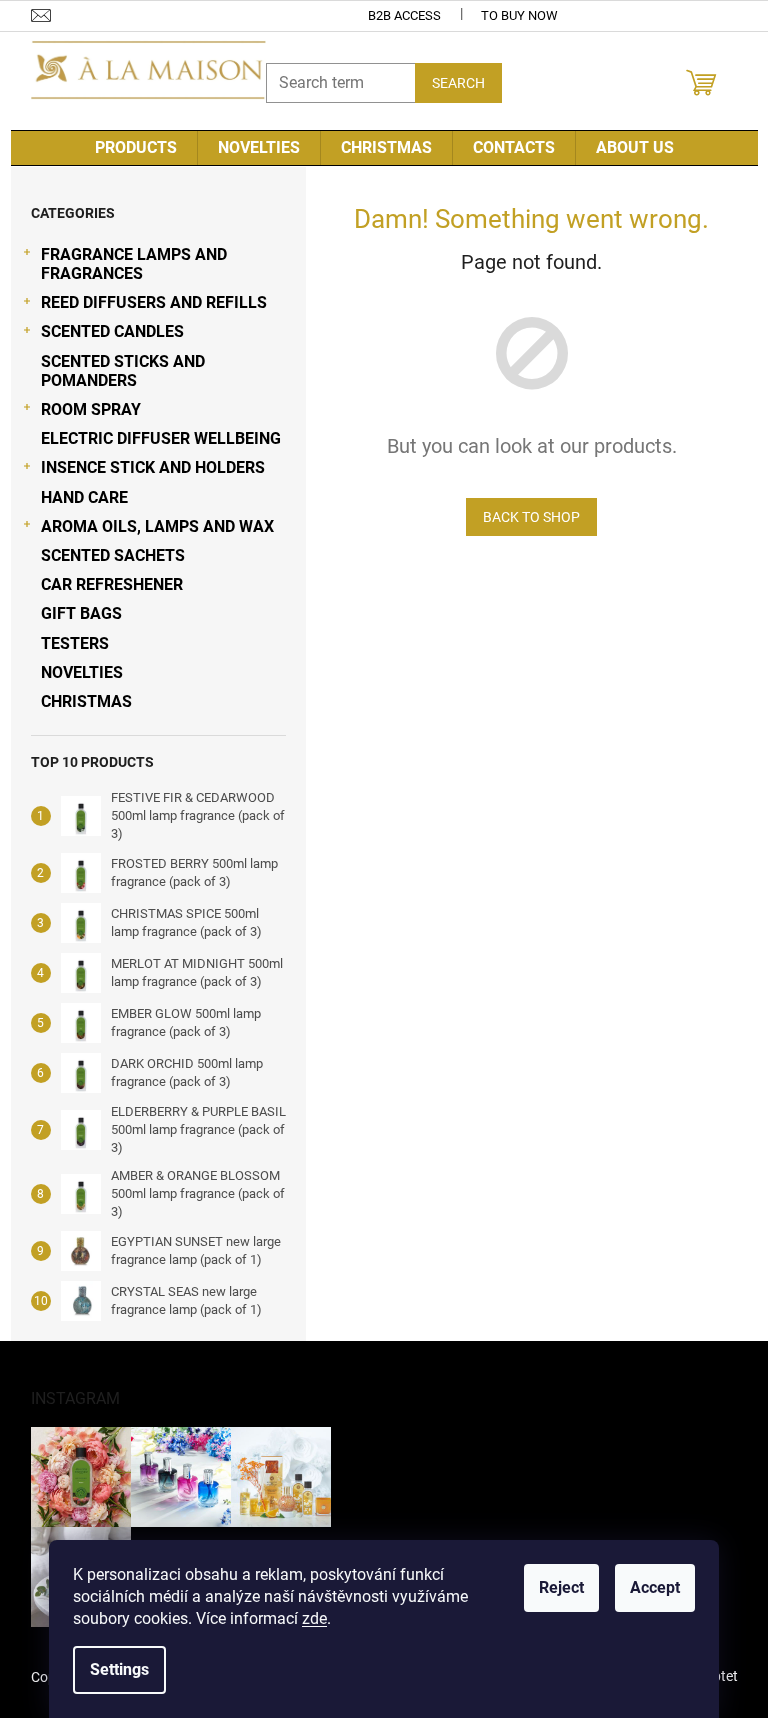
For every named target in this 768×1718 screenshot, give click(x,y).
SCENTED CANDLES (112, 331)
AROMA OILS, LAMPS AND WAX (157, 526)
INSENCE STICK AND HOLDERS (153, 467)
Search (458, 83)
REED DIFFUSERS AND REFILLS (154, 302)
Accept (655, 1587)
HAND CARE (84, 497)
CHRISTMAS (86, 701)
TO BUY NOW (519, 15)
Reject (561, 1587)
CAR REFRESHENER (112, 584)
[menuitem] (136, 148)
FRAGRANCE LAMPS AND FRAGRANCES (134, 264)
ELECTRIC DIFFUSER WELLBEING (161, 438)
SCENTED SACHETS (113, 555)
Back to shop (531, 517)
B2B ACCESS (404, 15)
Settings (119, 1669)
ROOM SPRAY (91, 409)
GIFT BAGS (81, 613)
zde (314, 1618)
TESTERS (75, 643)
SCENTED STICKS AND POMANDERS (123, 371)
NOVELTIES (82, 672)
